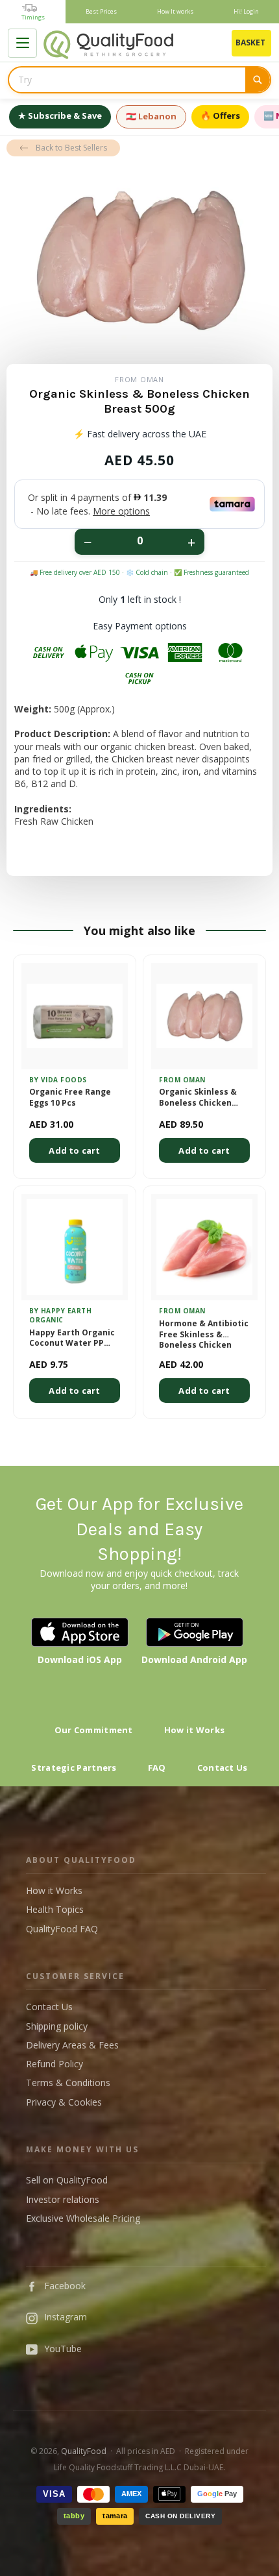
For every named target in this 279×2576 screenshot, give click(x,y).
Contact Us (223, 1768)
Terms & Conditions (68, 2083)
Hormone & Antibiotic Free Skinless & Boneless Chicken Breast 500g (204, 1334)
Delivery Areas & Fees (72, 2045)
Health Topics (55, 1909)
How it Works (195, 1730)
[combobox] (127, 80)
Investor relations (63, 2199)
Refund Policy (55, 2064)
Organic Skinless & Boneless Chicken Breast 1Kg (198, 1098)
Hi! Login (246, 11)
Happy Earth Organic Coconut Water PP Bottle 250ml (72, 1339)
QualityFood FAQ (62, 1929)
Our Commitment (94, 1730)
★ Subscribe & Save (60, 115)
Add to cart (74, 1150)
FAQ (157, 1768)
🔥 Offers (220, 115)
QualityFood (84, 2451)
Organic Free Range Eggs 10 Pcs (70, 1098)
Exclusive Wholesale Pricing (83, 2218)
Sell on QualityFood (67, 2180)
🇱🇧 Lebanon (151, 116)
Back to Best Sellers (71, 148)
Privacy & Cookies (64, 2102)
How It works (175, 11)
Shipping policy (57, 2026)
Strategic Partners (74, 1768)
